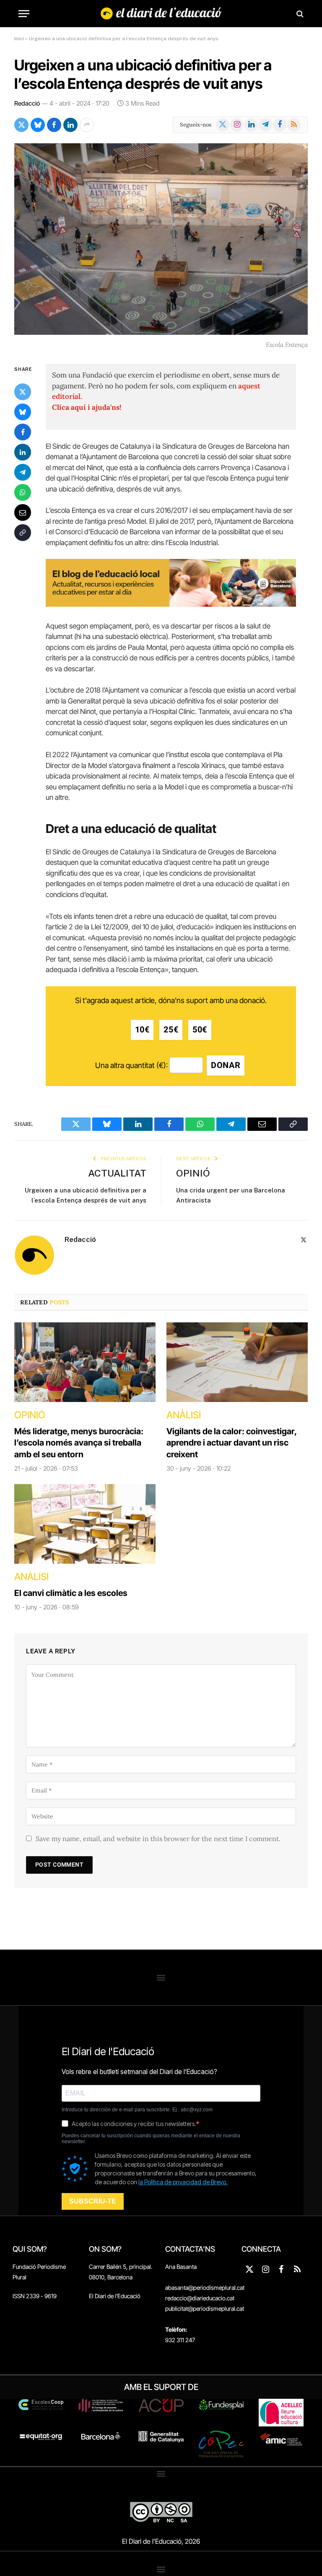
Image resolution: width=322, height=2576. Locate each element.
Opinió (193, 1173)
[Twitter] (23, 392)
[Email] (23, 512)
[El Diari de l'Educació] (161, 14)
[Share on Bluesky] (38, 125)
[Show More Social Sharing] (87, 125)
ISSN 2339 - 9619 (35, 2296)
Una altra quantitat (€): (131, 1065)
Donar (226, 1065)
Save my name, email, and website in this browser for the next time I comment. (158, 1839)
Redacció (27, 103)
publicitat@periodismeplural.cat (205, 2308)
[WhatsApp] (23, 492)
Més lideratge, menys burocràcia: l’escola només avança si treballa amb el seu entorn (79, 1443)
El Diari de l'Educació (115, 2296)
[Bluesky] (23, 412)
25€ (171, 1030)
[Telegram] (23, 472)
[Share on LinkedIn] (70, 125)
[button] (161, 1977)
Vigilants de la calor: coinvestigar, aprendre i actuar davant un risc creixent (231, 1443)
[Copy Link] (23, 533)
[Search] (299, 14)
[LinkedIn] (23, 452)
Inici (19, 39)
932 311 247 (180, 2340)
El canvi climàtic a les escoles (71, 1593)
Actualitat (117, 1173)
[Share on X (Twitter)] (21, 125)
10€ (142, 1030)
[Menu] (24, 14)
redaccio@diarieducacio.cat (200, 2298)
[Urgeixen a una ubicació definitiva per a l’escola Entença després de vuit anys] (161, 239)
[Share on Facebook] (54, 125)
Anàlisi (184, 1415)
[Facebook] (23, 432)
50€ (200, 1030)
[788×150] (171, 604)
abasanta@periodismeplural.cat (205, 2288)
